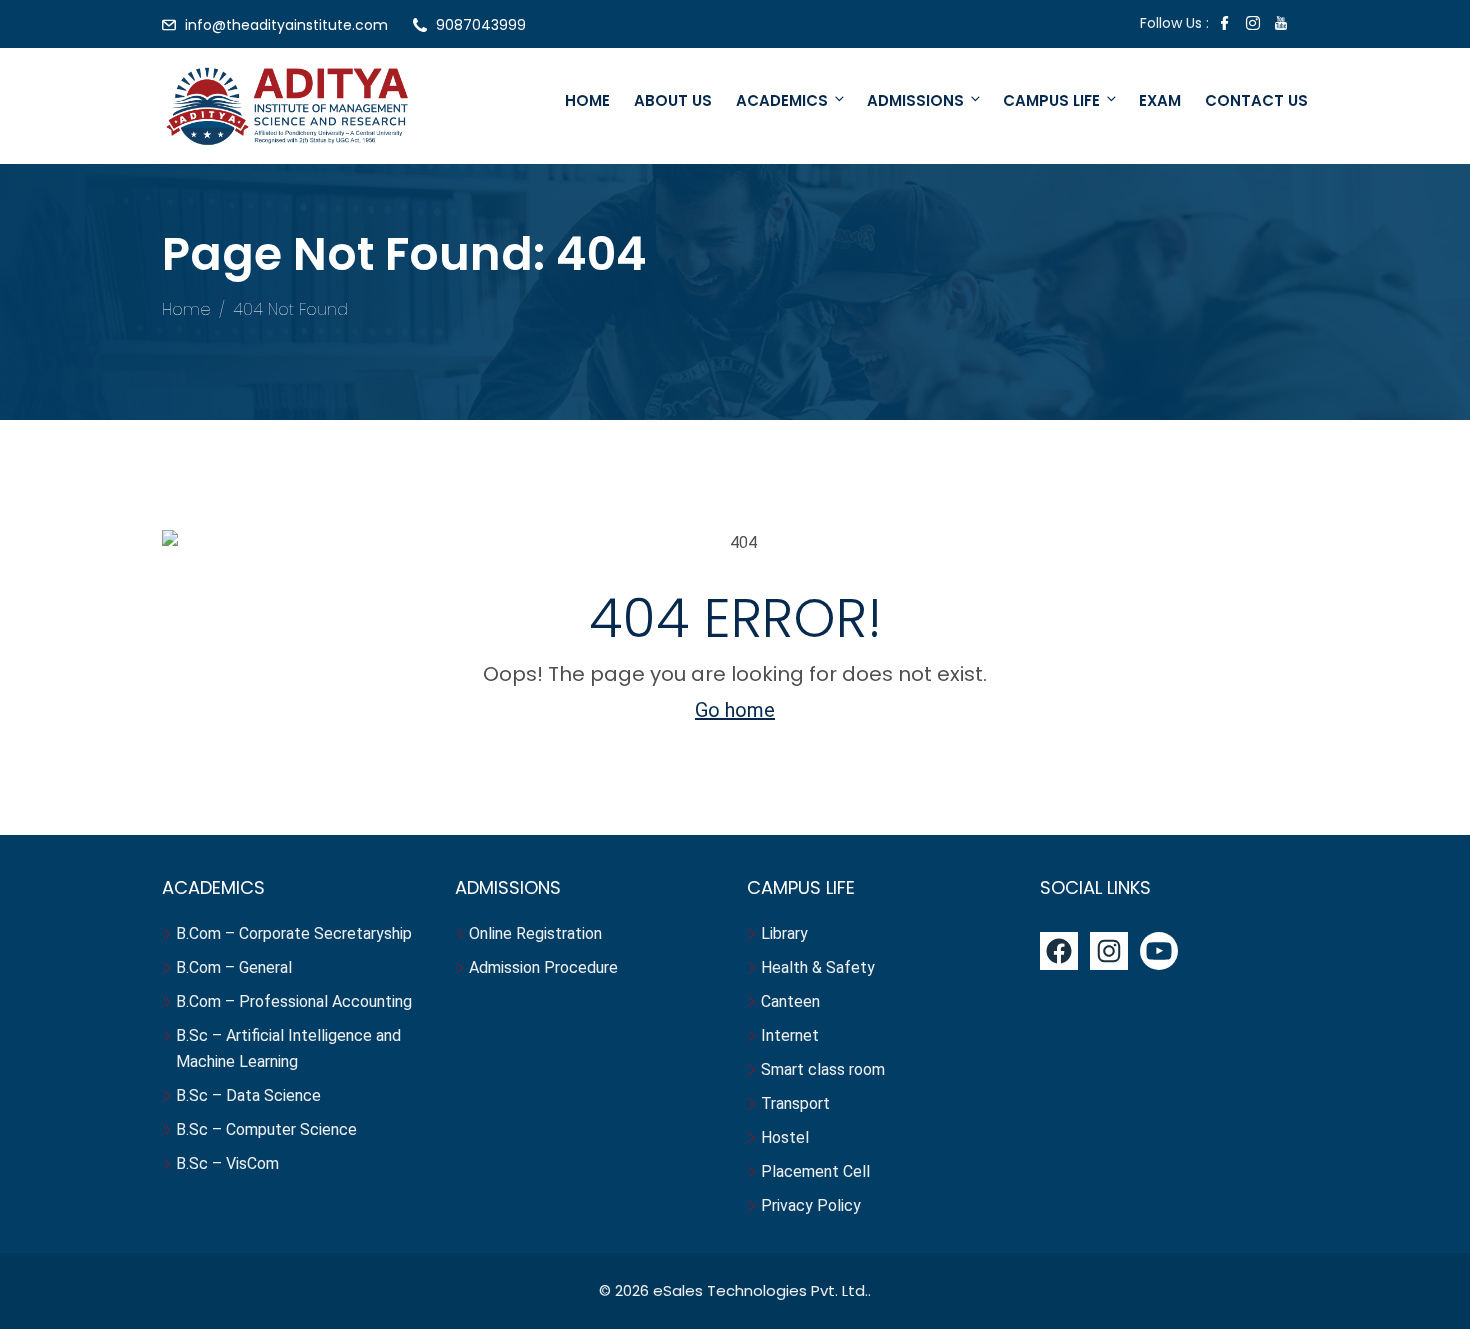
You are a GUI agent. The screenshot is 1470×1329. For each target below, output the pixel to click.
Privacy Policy (811, 1205)
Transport (797, 1103)
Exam (1160, 100)
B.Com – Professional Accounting (294, 1001)
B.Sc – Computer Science (266, 1129)
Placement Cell (815, 1171)
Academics (782, 100)
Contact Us (1256, 100)
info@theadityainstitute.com (286, 25)
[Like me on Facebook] (1225, 25)
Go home (735, 710)
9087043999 (481, 25)
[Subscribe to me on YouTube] (1281, 25)
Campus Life (1051, 100)
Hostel (787, 1137)
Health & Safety (818, 967)
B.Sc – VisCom (227, 1163)
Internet (792, 1035)
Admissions (915, 100)
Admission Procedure (543, 967)
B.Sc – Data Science (248, 1095)
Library (784, 933)
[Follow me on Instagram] (1253, 25)
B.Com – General (234, 967)
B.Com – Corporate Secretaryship (294, 933)
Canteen (790, 1001)
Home (587, 100)
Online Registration (535, 933)
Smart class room (823, 1069)
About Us (673, 100)
